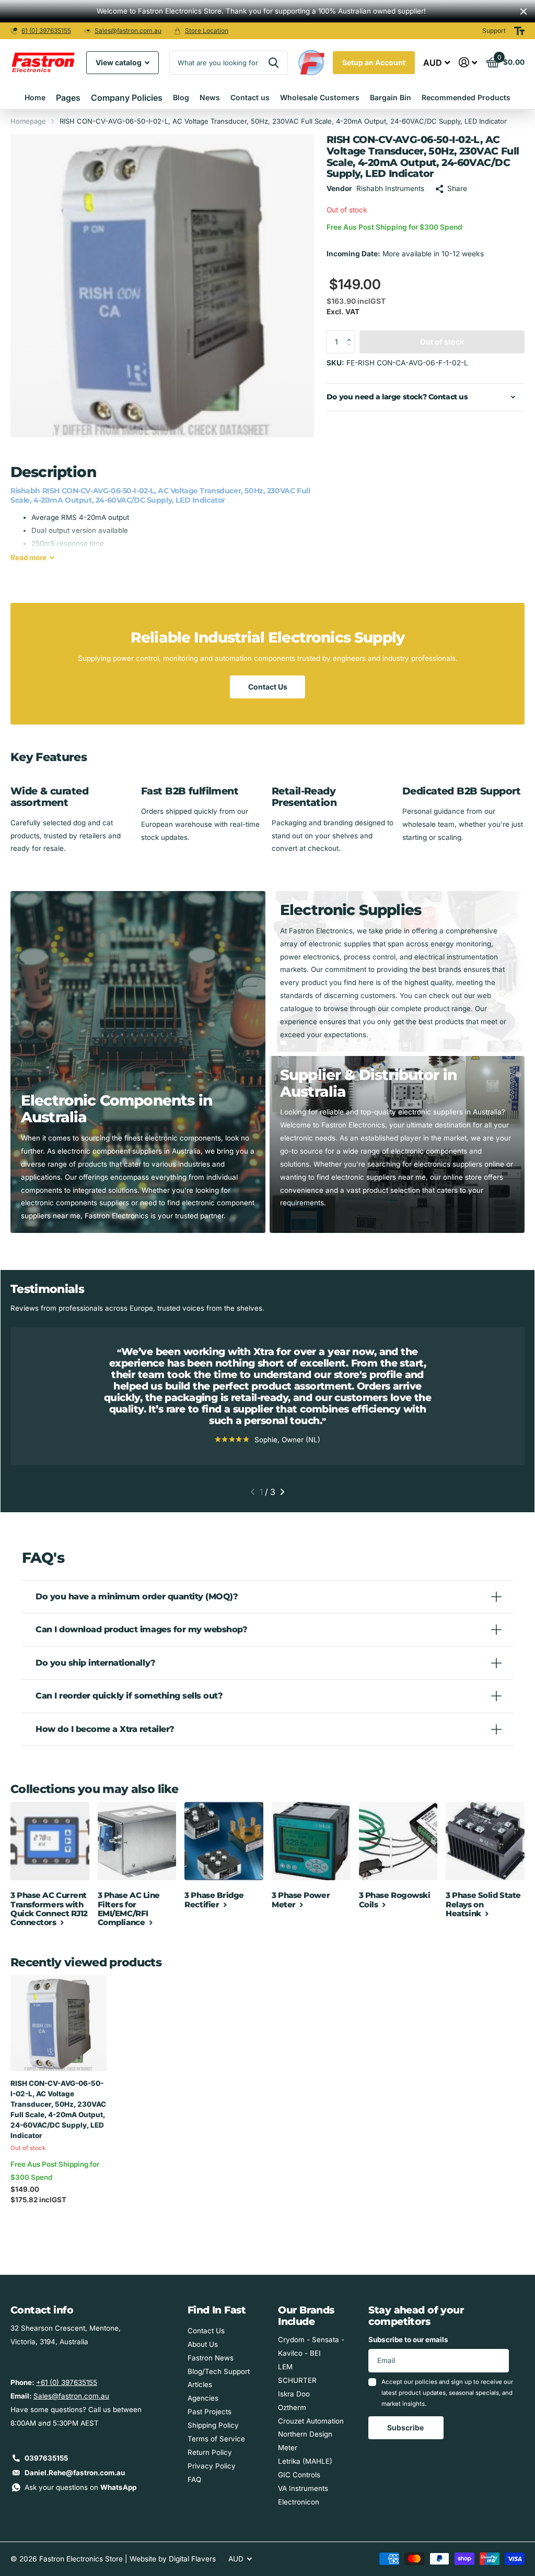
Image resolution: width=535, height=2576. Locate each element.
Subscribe (406, 2427)
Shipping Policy (213, 2425)
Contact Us (268, 687)
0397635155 (46, 2458)
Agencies (203, 2398)
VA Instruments (303, 2488)
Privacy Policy (212, 2466)
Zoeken (274, 63)
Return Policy (210, 2452)
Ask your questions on (80, 2487)
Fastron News (211, 2358)
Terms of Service (216, 2439)
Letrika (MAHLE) (305, 2461)
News (210, 97)
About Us (203, 2344)
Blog (181, 97)
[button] (351, 334)
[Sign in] (468, 62)
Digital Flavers (192, 2559)
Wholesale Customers (320, 97)
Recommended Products (466, 97)
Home (35, 97)
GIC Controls (299, 2475)
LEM (285, 2367)
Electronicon (299, 2502)
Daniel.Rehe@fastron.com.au (75, 2473)
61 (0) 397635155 (46, 31)
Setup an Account (374, 62)
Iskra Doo (294, 2394)
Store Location (207, 31)
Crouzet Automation (311, 2421)
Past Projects (210, 2412)
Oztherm (292, 2407)
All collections (68, 98)
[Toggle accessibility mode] (519, 31)
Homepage (28, 121)
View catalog (119, 62)
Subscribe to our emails (408, 2340)
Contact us (250, 97)
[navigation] (253, 1492)
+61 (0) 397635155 (67, 2382)
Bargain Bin (391, 97)
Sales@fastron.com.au (128, 31)
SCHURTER (297, 2380)
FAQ (194, 2479)
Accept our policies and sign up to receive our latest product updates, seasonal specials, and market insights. (447, 2393)
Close (524, 11)
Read (28, 557)
